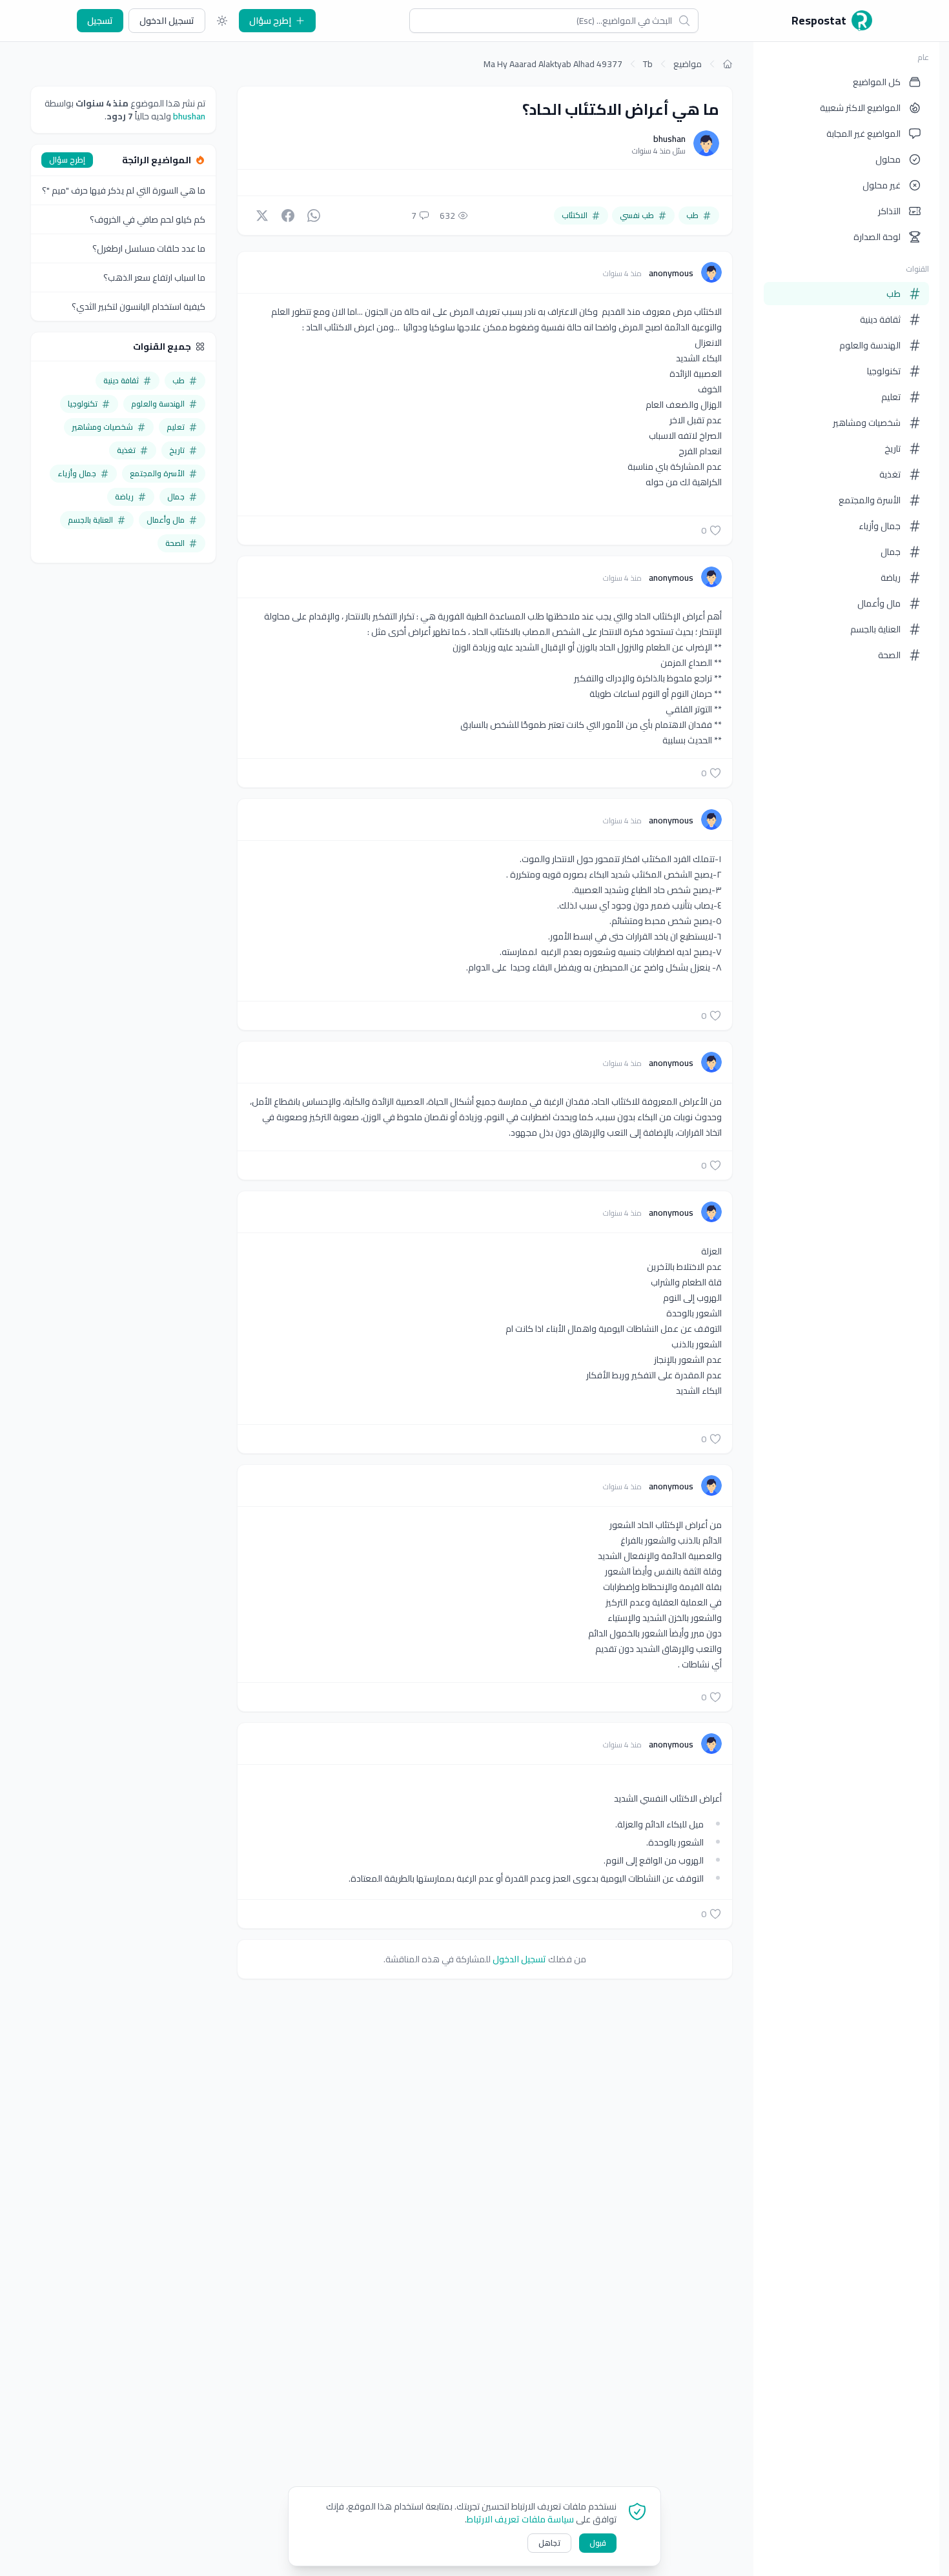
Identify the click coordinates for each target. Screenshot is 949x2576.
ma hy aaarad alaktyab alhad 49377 (553, 64)
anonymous (670, 273)
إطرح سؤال (270, 21)
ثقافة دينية (880, 319)
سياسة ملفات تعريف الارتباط (520, 2519)
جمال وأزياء (880, 526)
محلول (888, 159)
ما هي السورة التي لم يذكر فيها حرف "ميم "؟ (124, 190)
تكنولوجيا (884, 371)
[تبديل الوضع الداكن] (222, 21)
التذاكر (889, 211)
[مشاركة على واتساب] (314, 216)
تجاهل (549, 2543)
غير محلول (882, 185)
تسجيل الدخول (167, 21)
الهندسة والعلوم (870, 345)
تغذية (890, 474)
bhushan (669, 139)
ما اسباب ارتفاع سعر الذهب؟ (154, 277)
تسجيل (100, 21)
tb (648, 64)
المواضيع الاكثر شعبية (860, 108)
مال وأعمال (879, 603)
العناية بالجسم (875, 629)
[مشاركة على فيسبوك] (288, 216)
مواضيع (688, 64)
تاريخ (893, 448)
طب (893, 294)
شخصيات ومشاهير (867, 423)
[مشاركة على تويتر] (262, 216)
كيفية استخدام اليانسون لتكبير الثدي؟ (138, 307)
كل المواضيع (877, 82)
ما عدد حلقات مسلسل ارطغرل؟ (149, 248)
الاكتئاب (575, 215)
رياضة (891, 578)
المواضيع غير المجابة (863, 134)
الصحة (889, 655)
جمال (891, 552)
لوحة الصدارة (877, 237)
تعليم (891, 397)
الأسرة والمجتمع (870, 500)
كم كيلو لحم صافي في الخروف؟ (148, 219)
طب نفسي (637, 215)
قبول (598, 2543)
